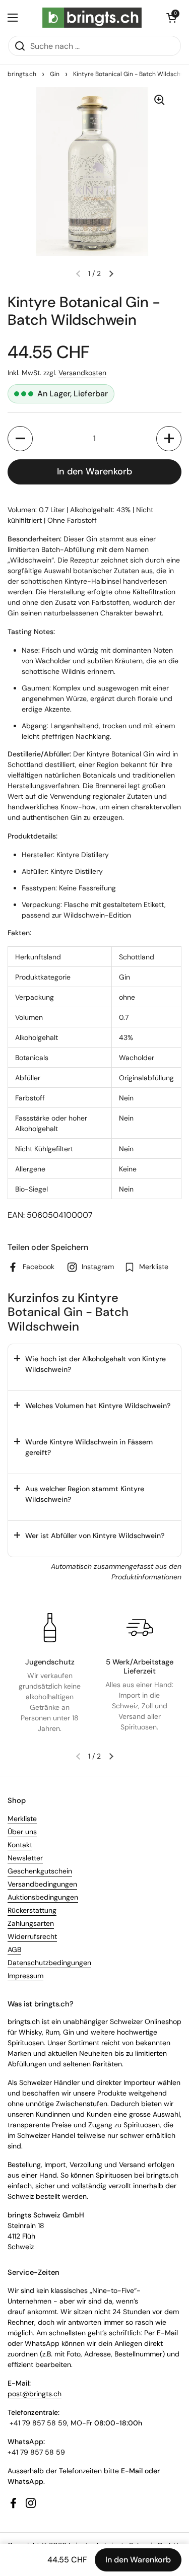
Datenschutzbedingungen (49, 1963)
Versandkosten (82, 373)
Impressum (25, 1976)
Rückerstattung (32, 1910)
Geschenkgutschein (40, 1871)
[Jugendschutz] (50, 1628)
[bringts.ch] (92, 18)
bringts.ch (22, 74)
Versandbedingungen (42, 1884)
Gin (55, 74)
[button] (171, 18)
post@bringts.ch (35, 2394)
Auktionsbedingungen (43, 1897)
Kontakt (20, 1845)
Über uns (22, 1832)
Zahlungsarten (31, 1923)
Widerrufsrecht (32, 1936)
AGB (14, 1950)
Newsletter (25, 1858)
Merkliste (22, 1819)
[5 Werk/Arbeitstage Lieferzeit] (140, 1628)
